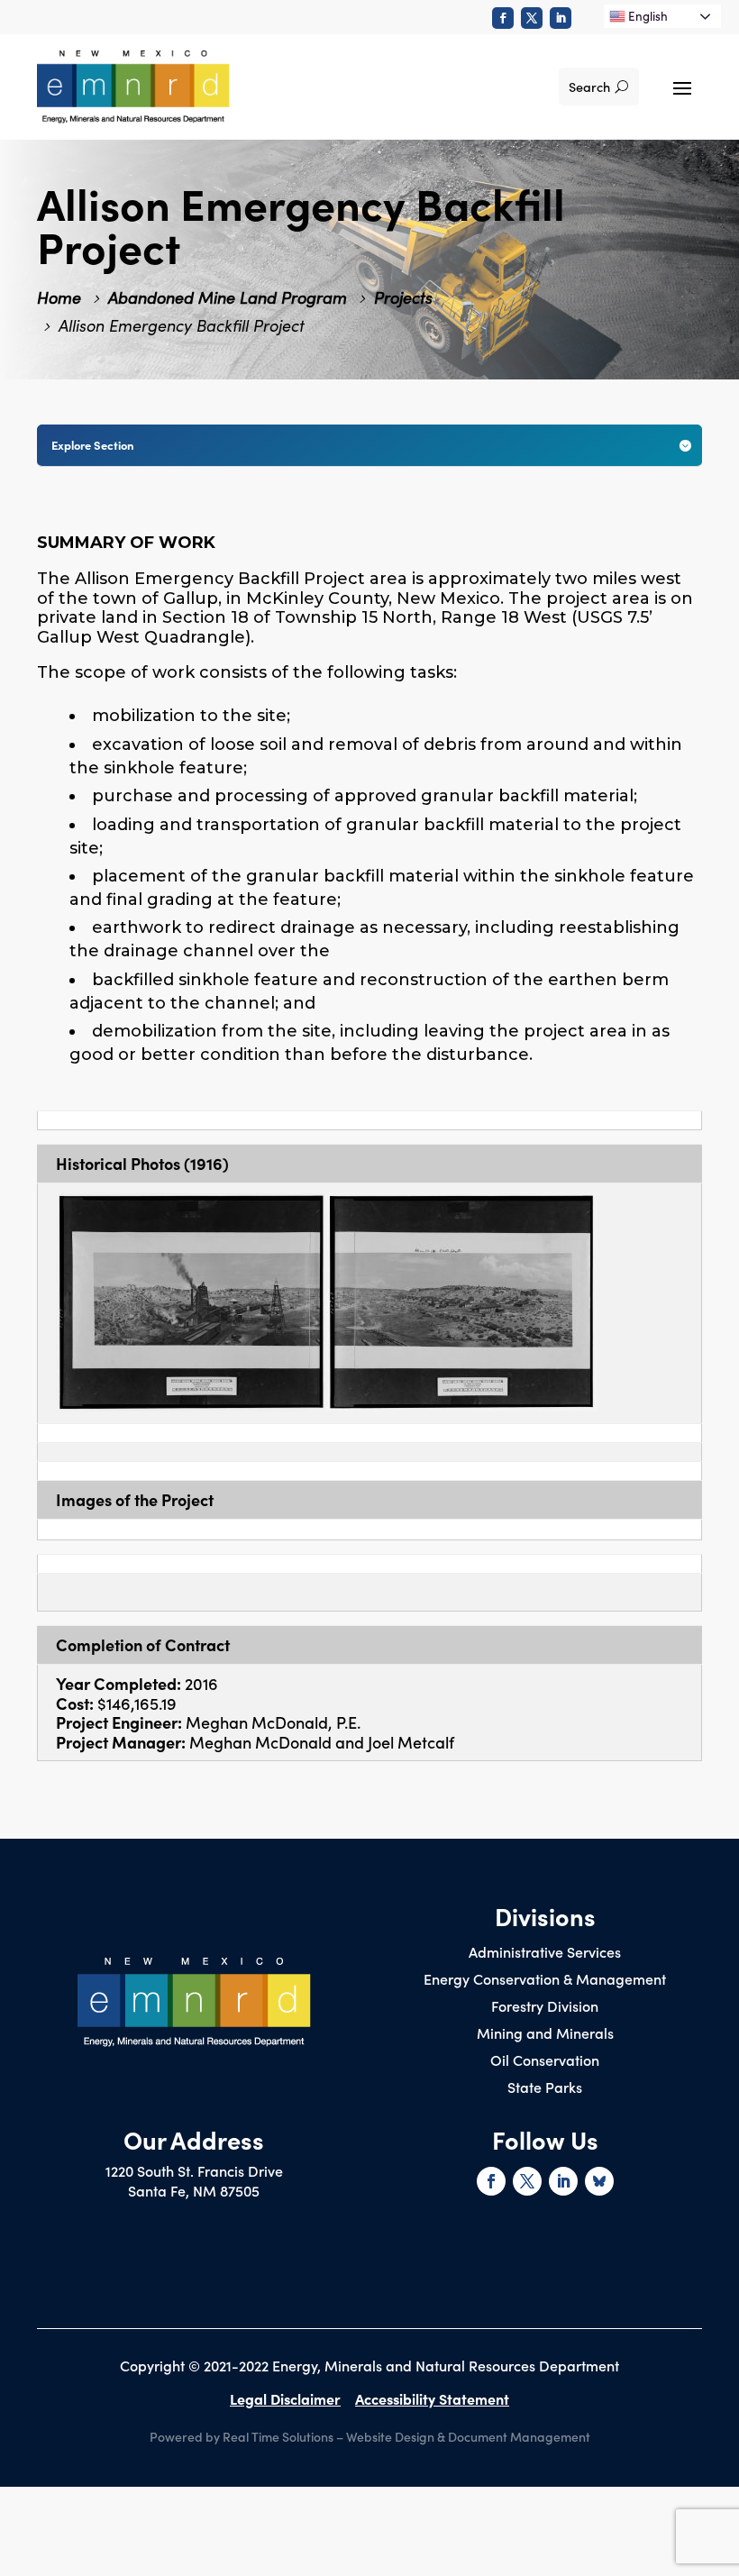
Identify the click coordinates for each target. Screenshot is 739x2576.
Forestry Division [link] (545, 2007)
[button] (682, 87)
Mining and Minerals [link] (545, 2034)
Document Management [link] (519, 2436)
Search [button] (589, 87)
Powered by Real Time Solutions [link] (242, 2436)
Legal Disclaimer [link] (285, 2398)
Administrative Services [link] (545, 1953)
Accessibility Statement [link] (432, 2398)
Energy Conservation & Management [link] (545, 1980)
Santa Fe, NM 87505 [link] (194, 2190)
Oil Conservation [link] (545, 2061)
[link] (503, 18)
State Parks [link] (545, 2088)
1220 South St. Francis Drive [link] (194, 2170)
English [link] (647, 16)
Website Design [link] (390, 2436)
